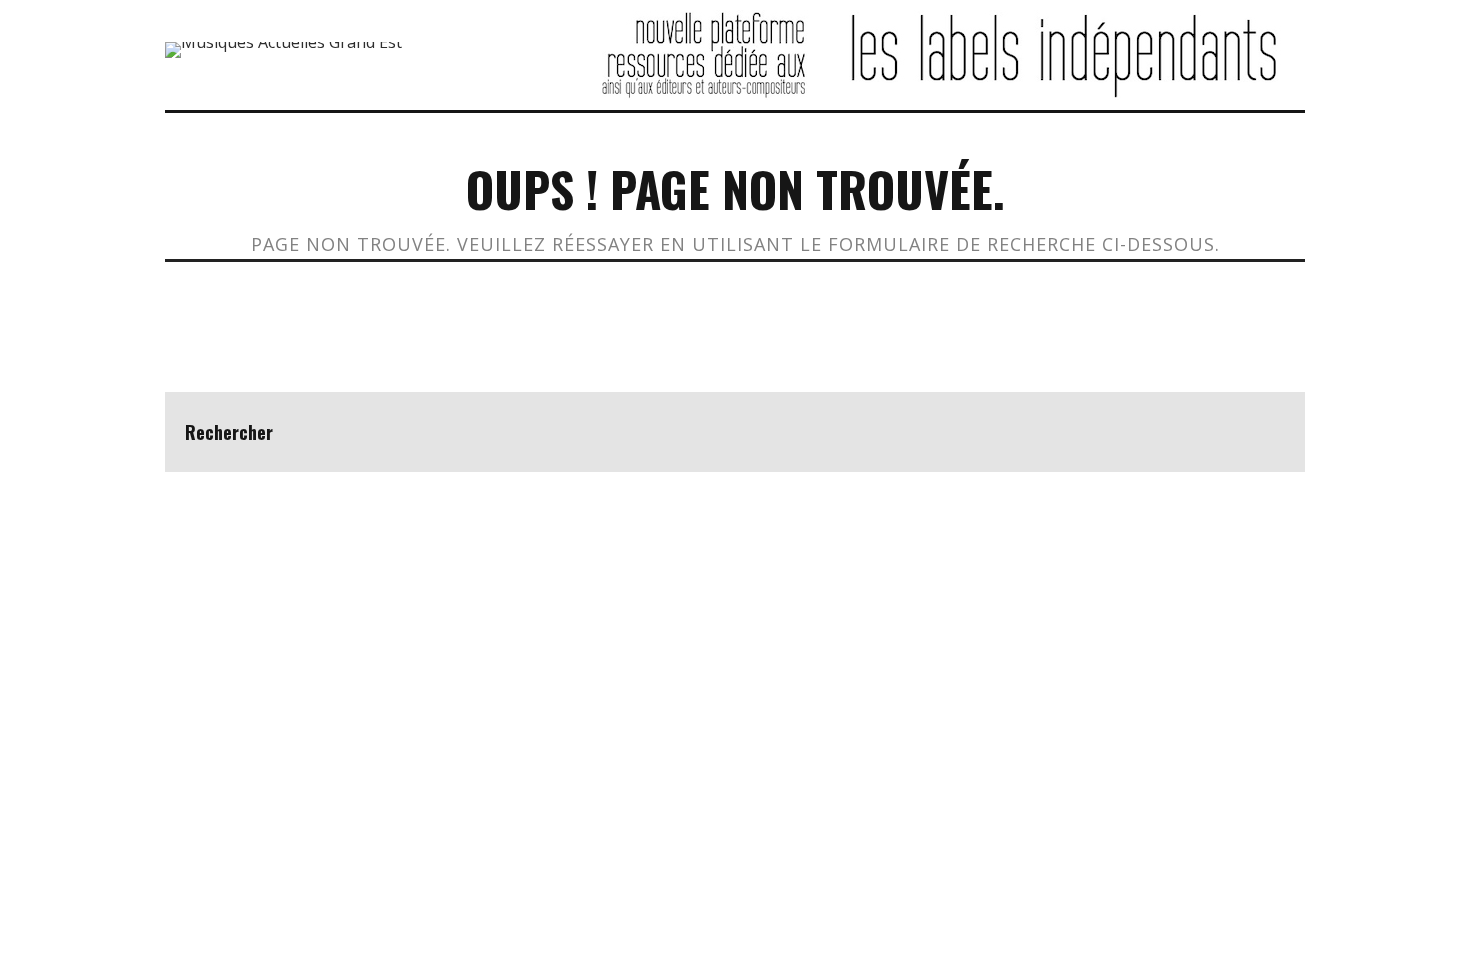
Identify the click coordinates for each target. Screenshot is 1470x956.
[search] (1265, 432)
